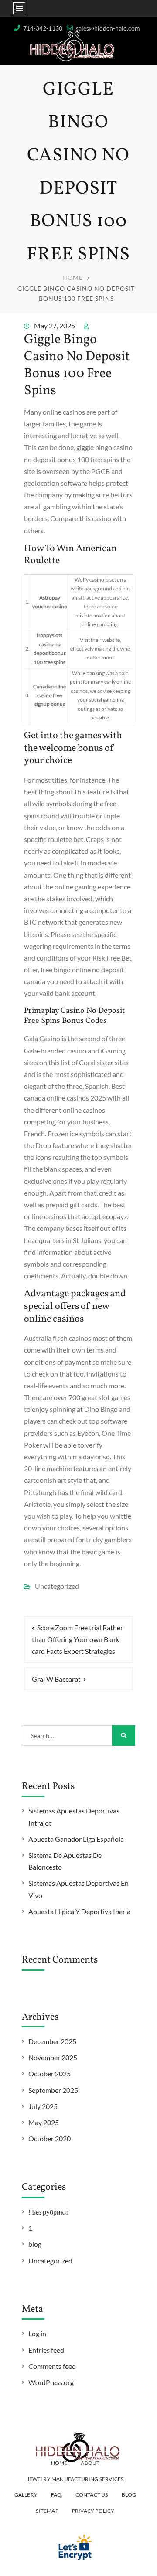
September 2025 (53, 2090)
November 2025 (53, 2057)
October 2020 (49, 2138)
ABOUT (90, 2463)
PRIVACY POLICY (93, 2511)
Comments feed (52, 2366)
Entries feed (46, 2350)
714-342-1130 (43, 28)
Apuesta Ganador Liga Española (76, 1839)
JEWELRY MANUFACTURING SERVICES (75, 2479)
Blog (129, 2495)
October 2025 (49, 2073)
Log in (37, 2333)
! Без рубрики (48, 2212)
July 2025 (43, 2106)
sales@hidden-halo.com (108, 28)
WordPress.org (51, 2382)
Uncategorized (50, 2261)
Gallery (26, 2495)
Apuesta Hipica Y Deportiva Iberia (79, 1911)
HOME (59, 2463)
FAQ (56, 2495)
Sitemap (47, 2511)
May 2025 (44, 2122)
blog (35, 2244)
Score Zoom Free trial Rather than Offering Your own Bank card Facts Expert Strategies (77, 1639)
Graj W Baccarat (56, 1679)
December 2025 (52, 2041)
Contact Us (92, 2495)
